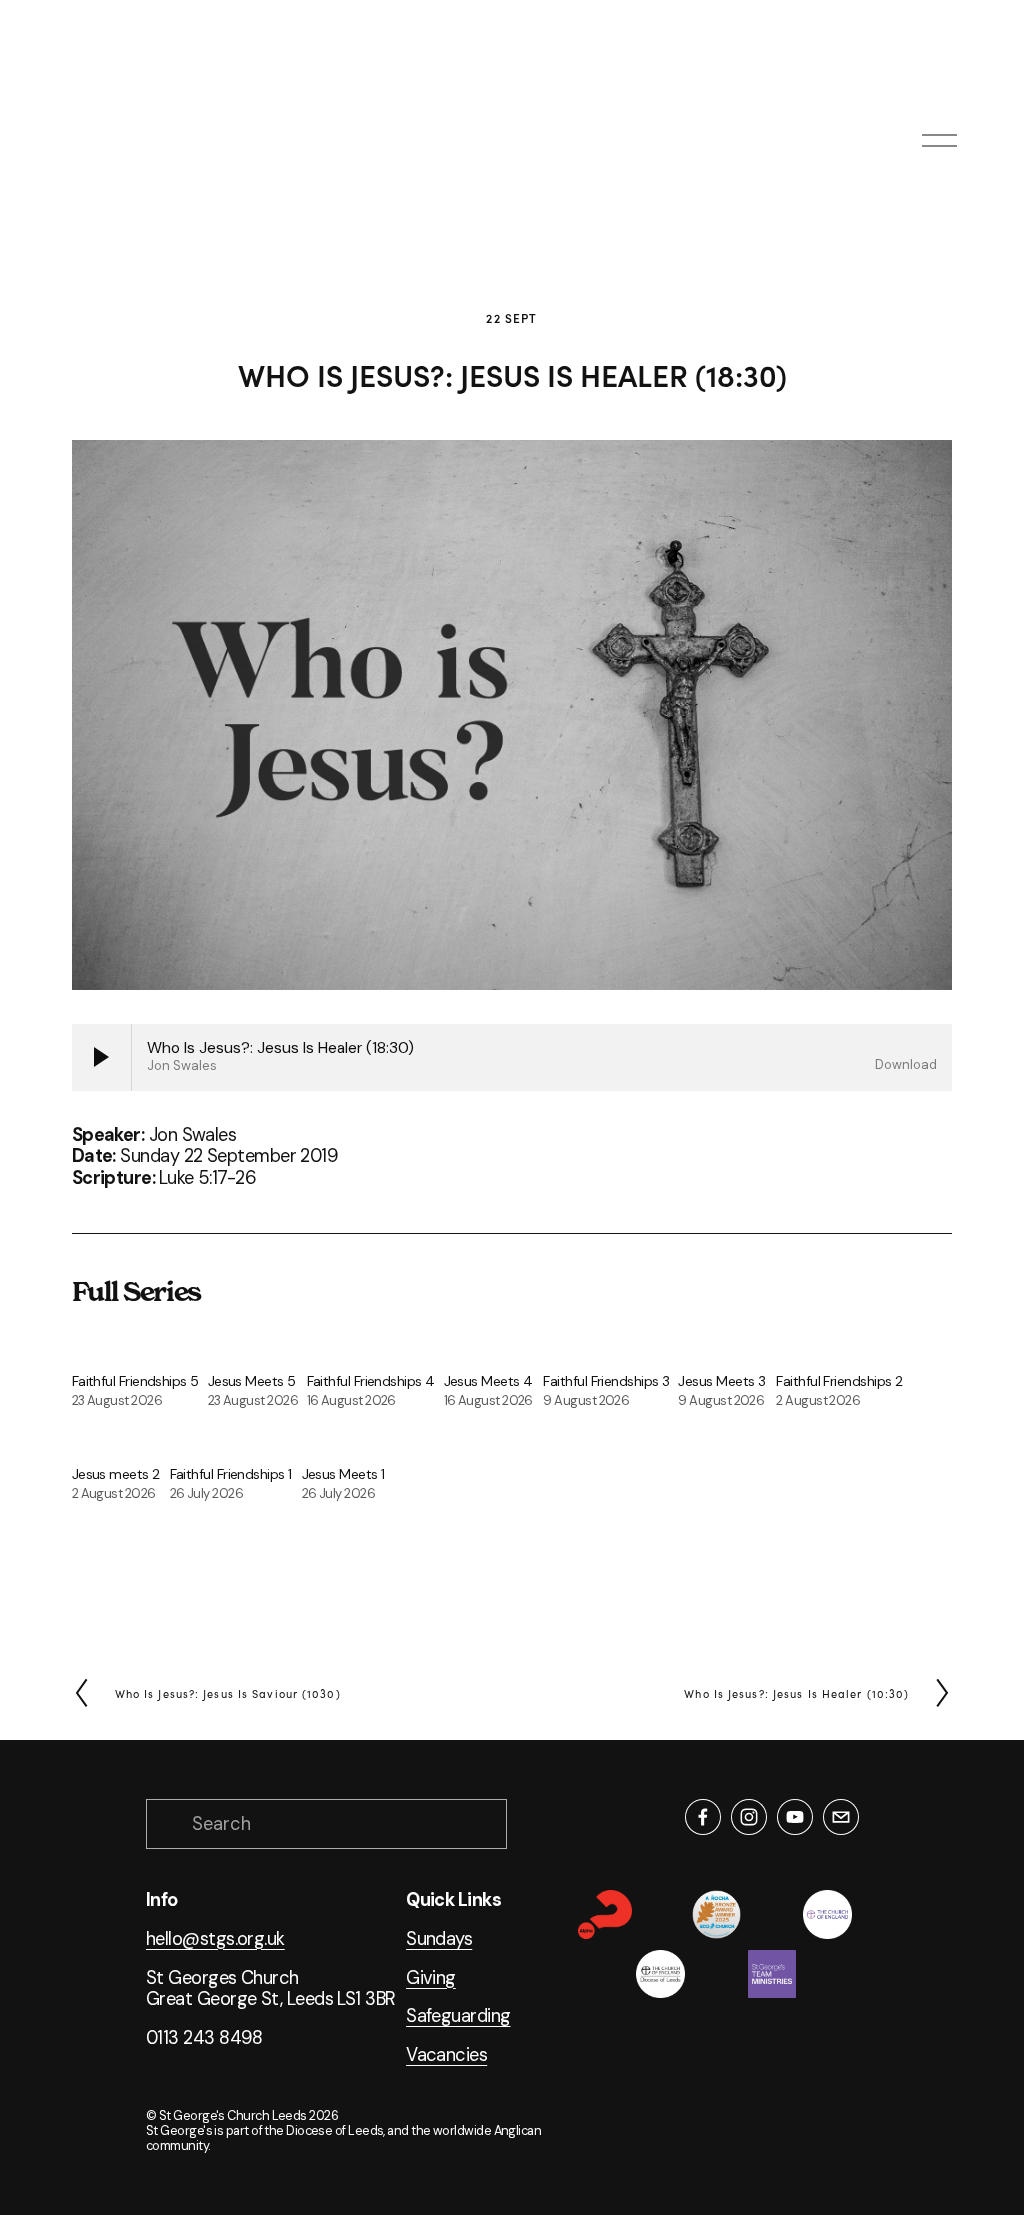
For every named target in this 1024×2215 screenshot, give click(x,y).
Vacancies (446, 2056)
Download (906, 1065)
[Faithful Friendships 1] (236, 1442)
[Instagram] (749, 1817)
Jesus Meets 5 (252, 1381)
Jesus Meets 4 (488, 1381)
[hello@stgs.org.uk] (841, 1817)
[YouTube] (795, 1817)
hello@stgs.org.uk (215, 1940)
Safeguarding (458, 2017)
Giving (431, 1979)
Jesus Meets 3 (721, 1381)
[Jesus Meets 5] (257, 1349)
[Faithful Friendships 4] (375, 1349)
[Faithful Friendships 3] (610, 1349)
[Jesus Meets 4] (494, 1349)
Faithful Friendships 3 (606, 1381)
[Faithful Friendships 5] (140, 1349)
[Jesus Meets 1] (349, 1442)
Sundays (439, 1940)
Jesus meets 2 (116, 1474)
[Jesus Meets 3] (727, 1349)
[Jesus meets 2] (121, 1442)
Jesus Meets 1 (343, 1474)
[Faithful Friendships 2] (843, 1349)
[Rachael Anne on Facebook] (703, 1817)
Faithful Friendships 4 (371, 1381)
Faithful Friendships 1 (231, 1474)
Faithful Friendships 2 (839, 1381)
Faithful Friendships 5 (135, 1381)
